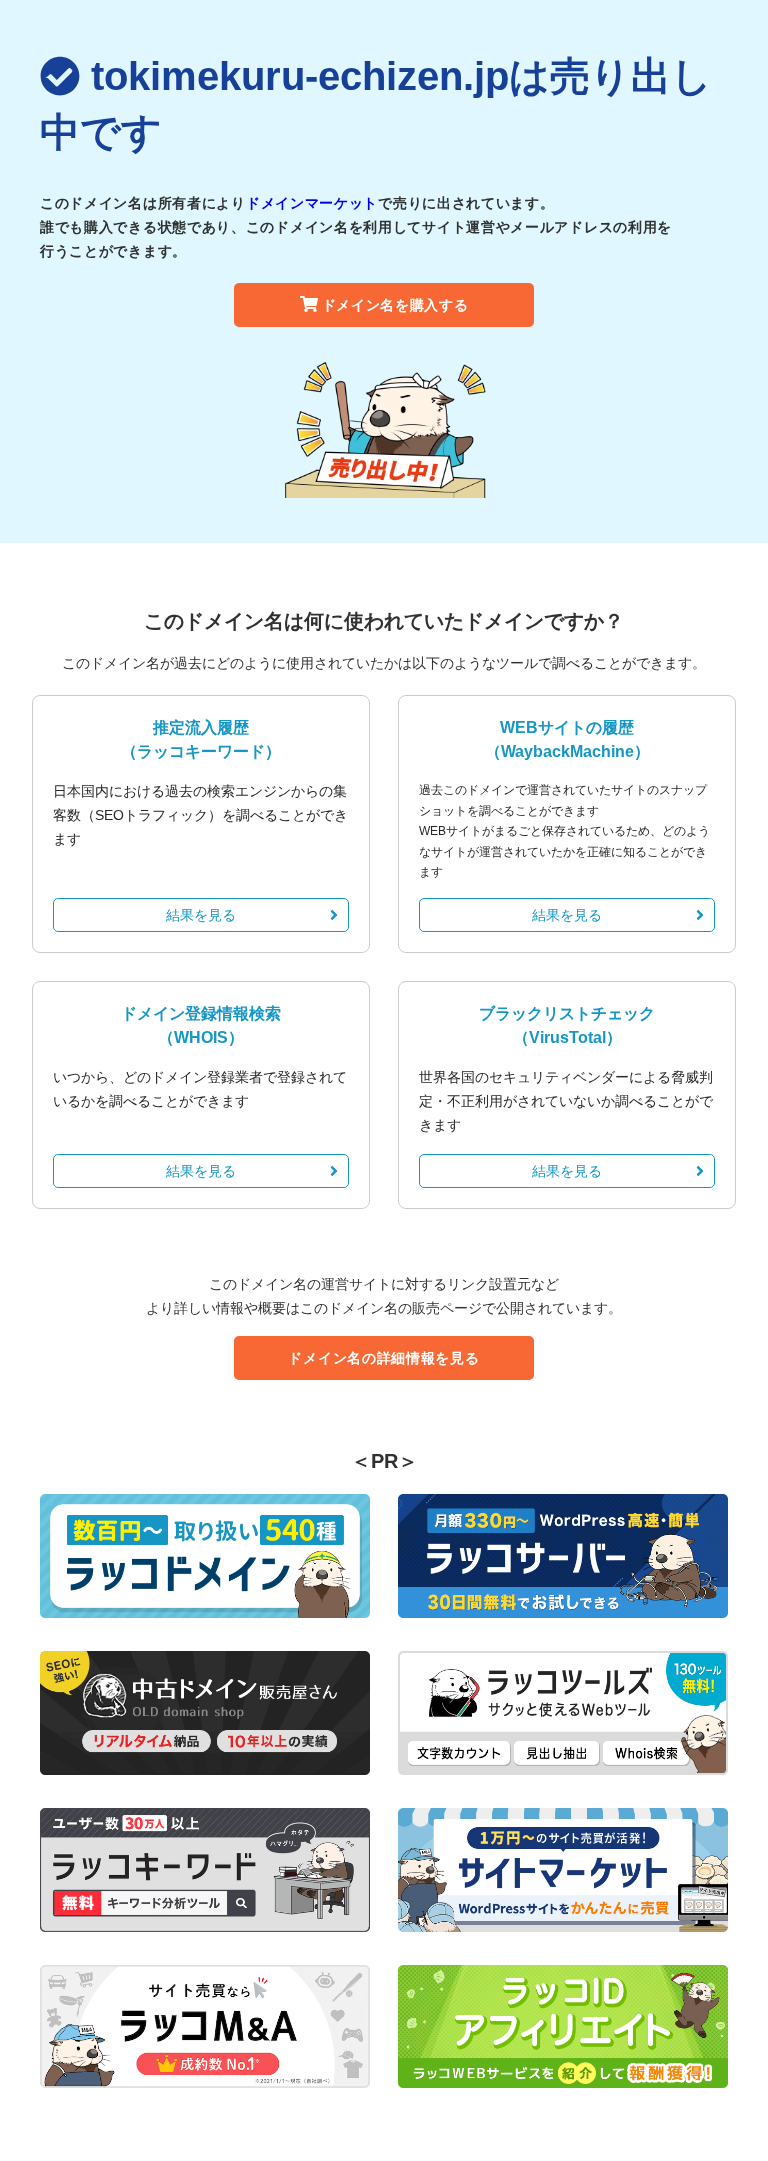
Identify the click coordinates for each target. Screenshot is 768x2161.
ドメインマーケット (312, 203)
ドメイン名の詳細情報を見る (383, 1358)
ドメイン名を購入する (395, 305)
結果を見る (201, 915)
